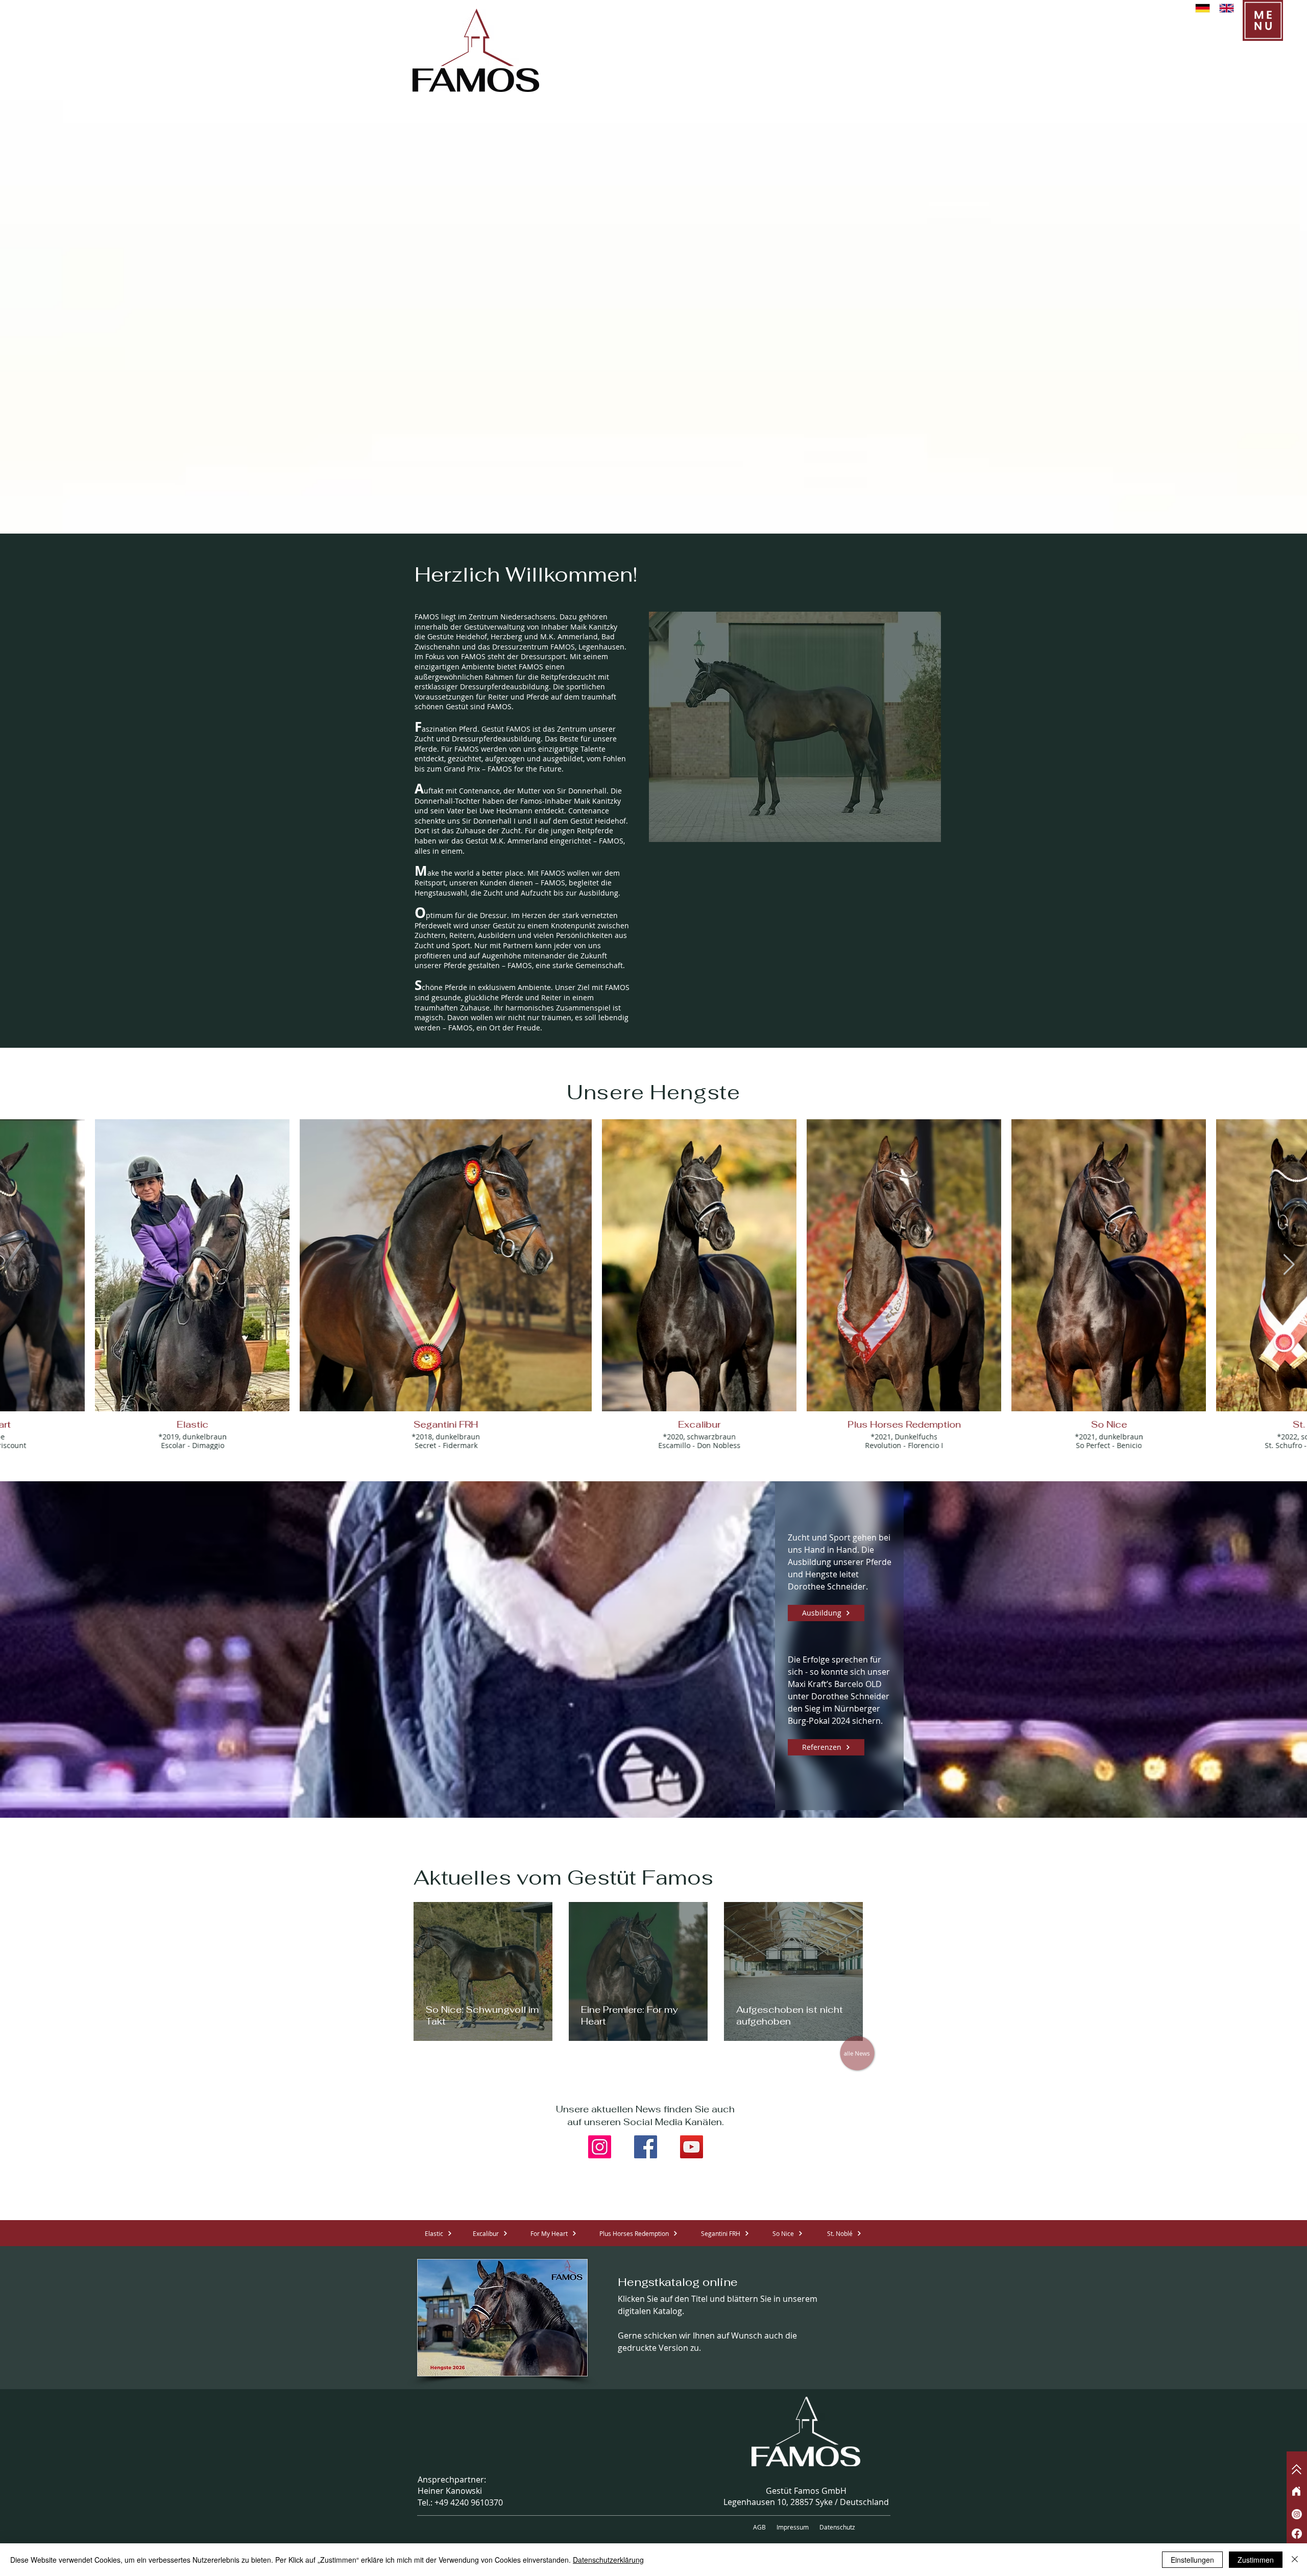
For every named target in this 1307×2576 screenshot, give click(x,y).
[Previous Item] (18, 1265)
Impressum (793, 2527)
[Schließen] (1295, 2560)
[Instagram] (600, 2147)
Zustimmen (1256, 2560)
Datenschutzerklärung (608, 2560)
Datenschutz (837, 2527)
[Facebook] (646, 2147)
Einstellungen (1192, 2560)
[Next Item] (1289, 1265)
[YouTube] (692, 2147)
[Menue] (1263, 20)
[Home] (1296, 2491)
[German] (1203, 8)
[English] (1227, 8)
